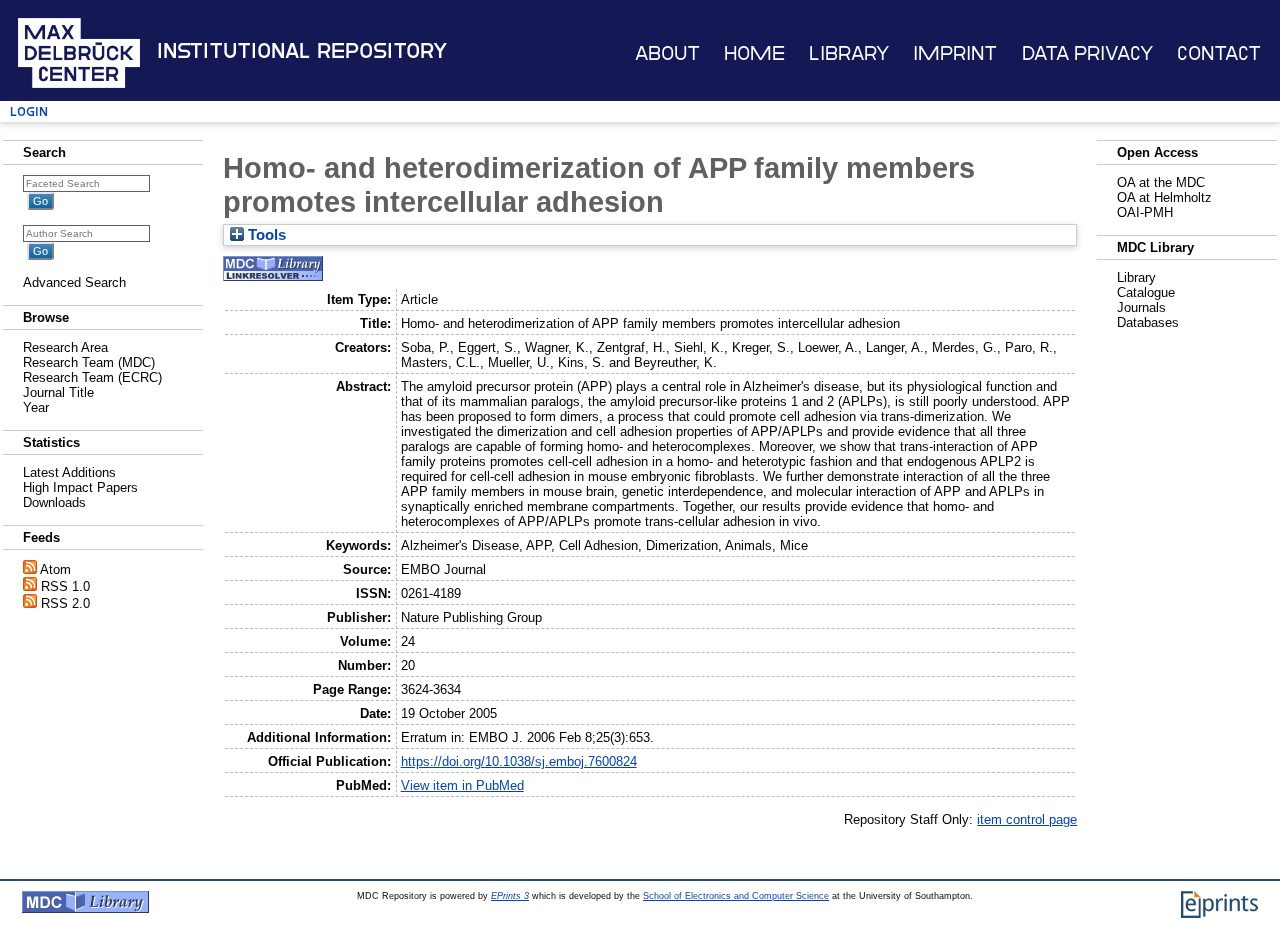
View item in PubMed (462, 785)
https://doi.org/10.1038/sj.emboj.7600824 (519, 761)
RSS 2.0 (65, 603)
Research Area (65, 347)
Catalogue (1146, 292)
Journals (1141, 307)
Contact (1219, 53)
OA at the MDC (1161, 182)
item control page (1027, 819)
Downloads (54, 502)
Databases (1148, 322)
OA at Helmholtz (1164, 197)
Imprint (955, 53)
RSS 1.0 (65, 586)
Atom (55, 569)
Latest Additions (69, 472)
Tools (265, 235)
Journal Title (58, 392)
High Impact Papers (80, 487)
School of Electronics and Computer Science (736, 896)
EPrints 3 (510, 896)
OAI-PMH (1145, 212)
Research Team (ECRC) (92, 377)
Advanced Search (74, 282)
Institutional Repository (302, 51)
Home (754, 53)
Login (29, 111)
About (667, 53)
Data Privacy (1087, 53)
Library (849, 53)
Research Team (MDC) (89, 362)
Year (36, 407)
